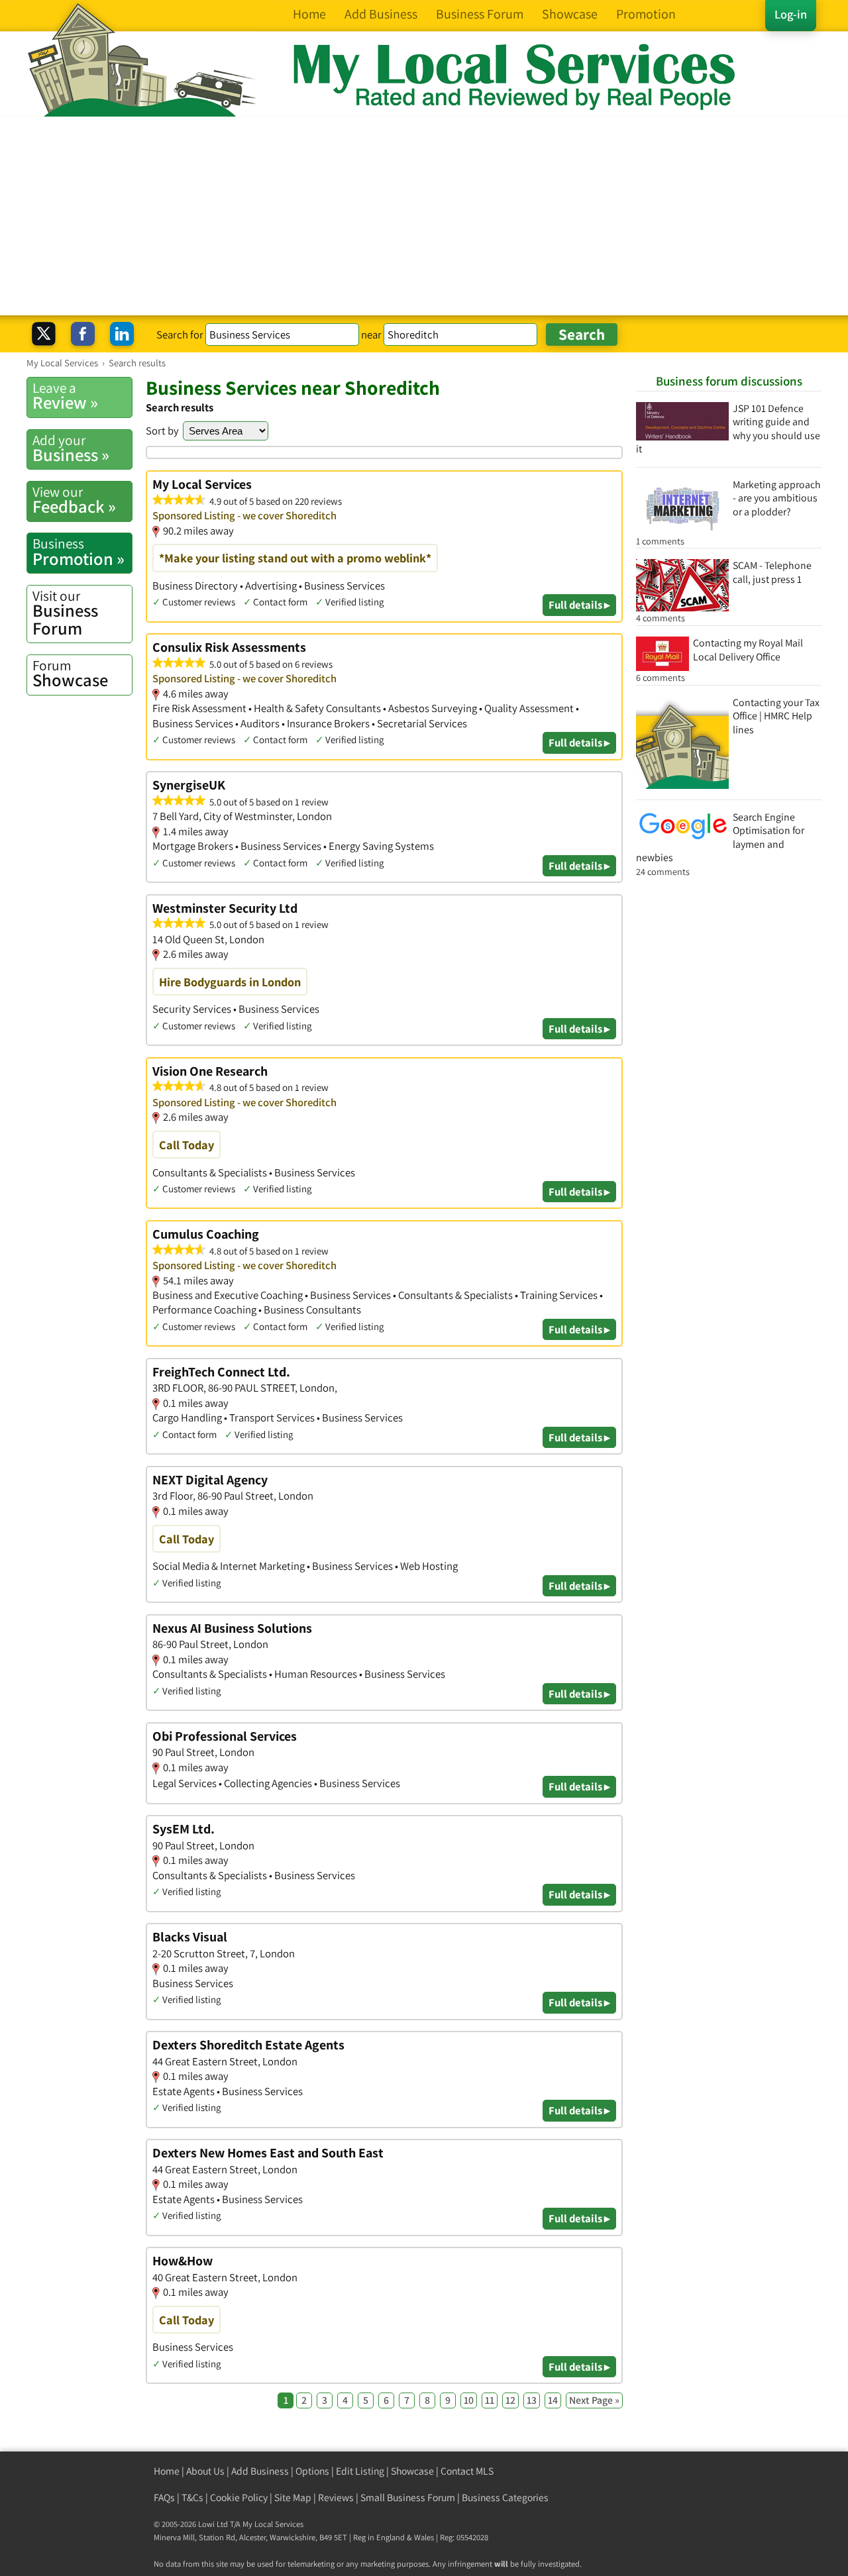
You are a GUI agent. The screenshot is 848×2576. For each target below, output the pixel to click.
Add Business (260, 2471)
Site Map (293, 2498)
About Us (205, 2471)
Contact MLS (467, 2471)
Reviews (336, 2498)
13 (532, 2400)
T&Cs (192, 2498)
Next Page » (594, 2400)
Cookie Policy (239, 2498)
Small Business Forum (408, 2498)
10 (469, 2400)
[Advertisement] (424, 216)
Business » (71, 448)
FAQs (164, 2498)
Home (167, 2471)
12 (510, 2400)
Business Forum (65, 613)
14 (553, 2400)
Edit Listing (360, 2471)
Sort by (162, 431)
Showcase (70, 674)
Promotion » (79, 552)
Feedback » (74, 500)
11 (490, 2400)
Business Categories (505, 2498)
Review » (65, 396)
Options (312, 2471)
